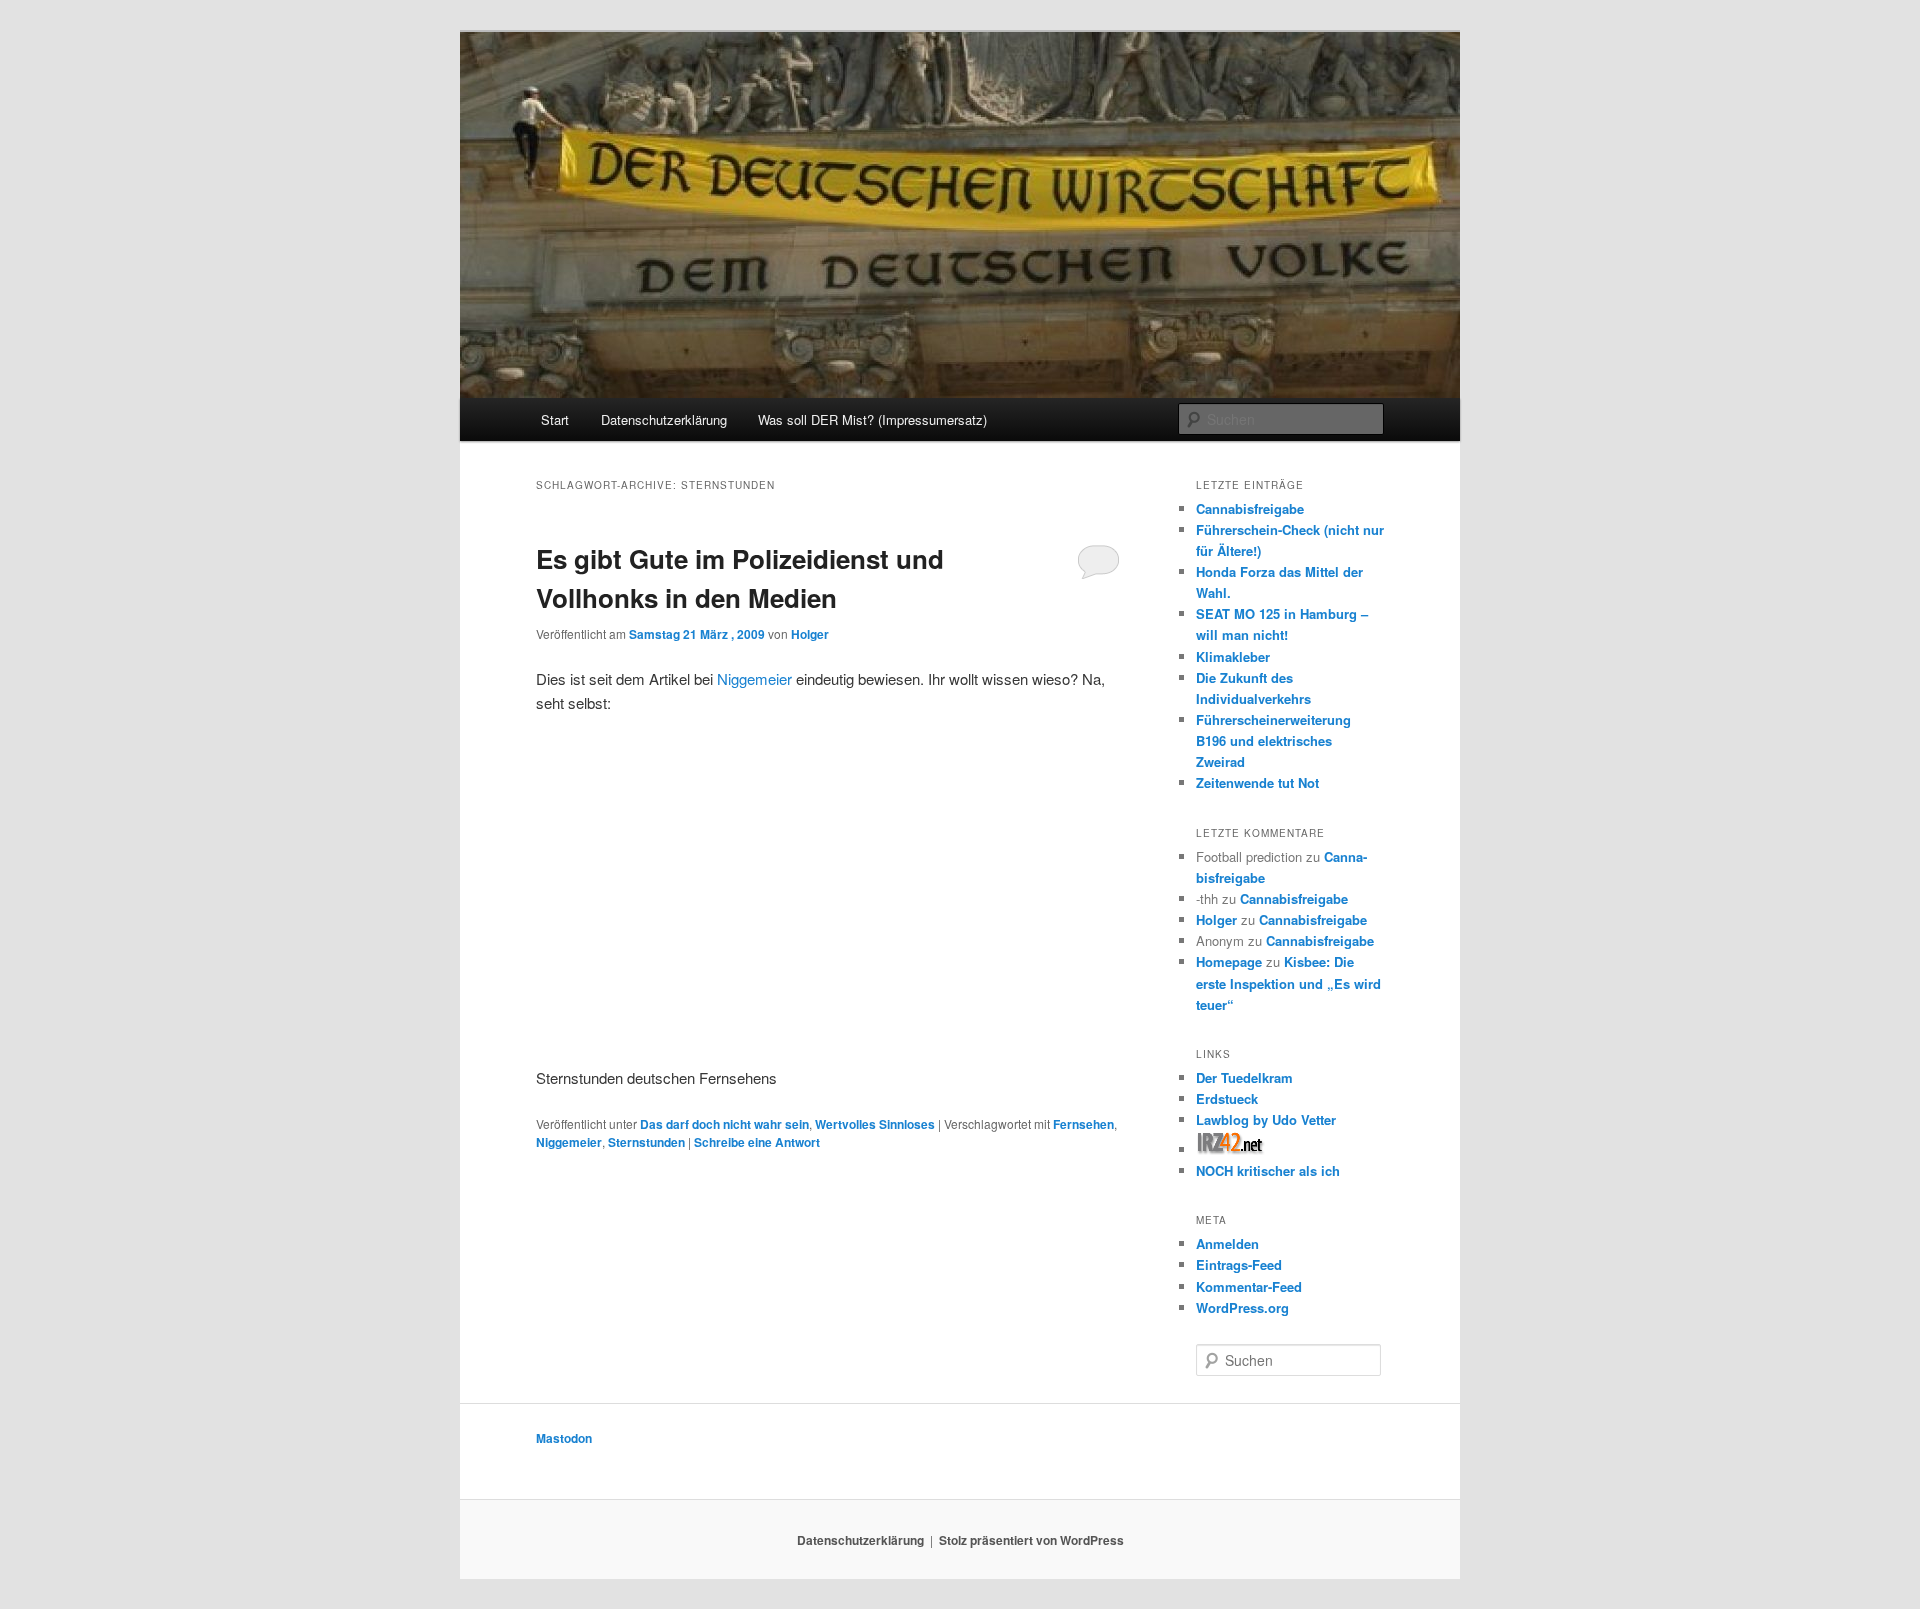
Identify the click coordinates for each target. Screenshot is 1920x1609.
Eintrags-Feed (1239, 1264)
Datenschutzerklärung (664, 419)
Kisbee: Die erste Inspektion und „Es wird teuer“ (1288, 982)
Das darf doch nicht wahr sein (724, 1124)
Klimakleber (1233, 656)
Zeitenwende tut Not (1257, 782)
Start (555, 419)
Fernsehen (1083, 1124)
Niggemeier (756, 678)
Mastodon (564, 1438)
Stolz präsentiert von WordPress (1031, 1540)
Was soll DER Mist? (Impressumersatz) (872, 419)
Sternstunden (646, 1142)
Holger (810, 634)
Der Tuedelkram (1244, 1077)
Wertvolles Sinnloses (875, 1124)
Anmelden (1227, 1243)
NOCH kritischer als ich (1268, 1170)
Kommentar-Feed (1249, 1286)
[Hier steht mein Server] (1230, 1149)
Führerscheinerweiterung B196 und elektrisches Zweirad (1273, 740)
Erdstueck (1227, 1098)
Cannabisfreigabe (1250, 508)
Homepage (1229, 961)
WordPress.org (1242, 1307)
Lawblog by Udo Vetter (1266, 1119)
